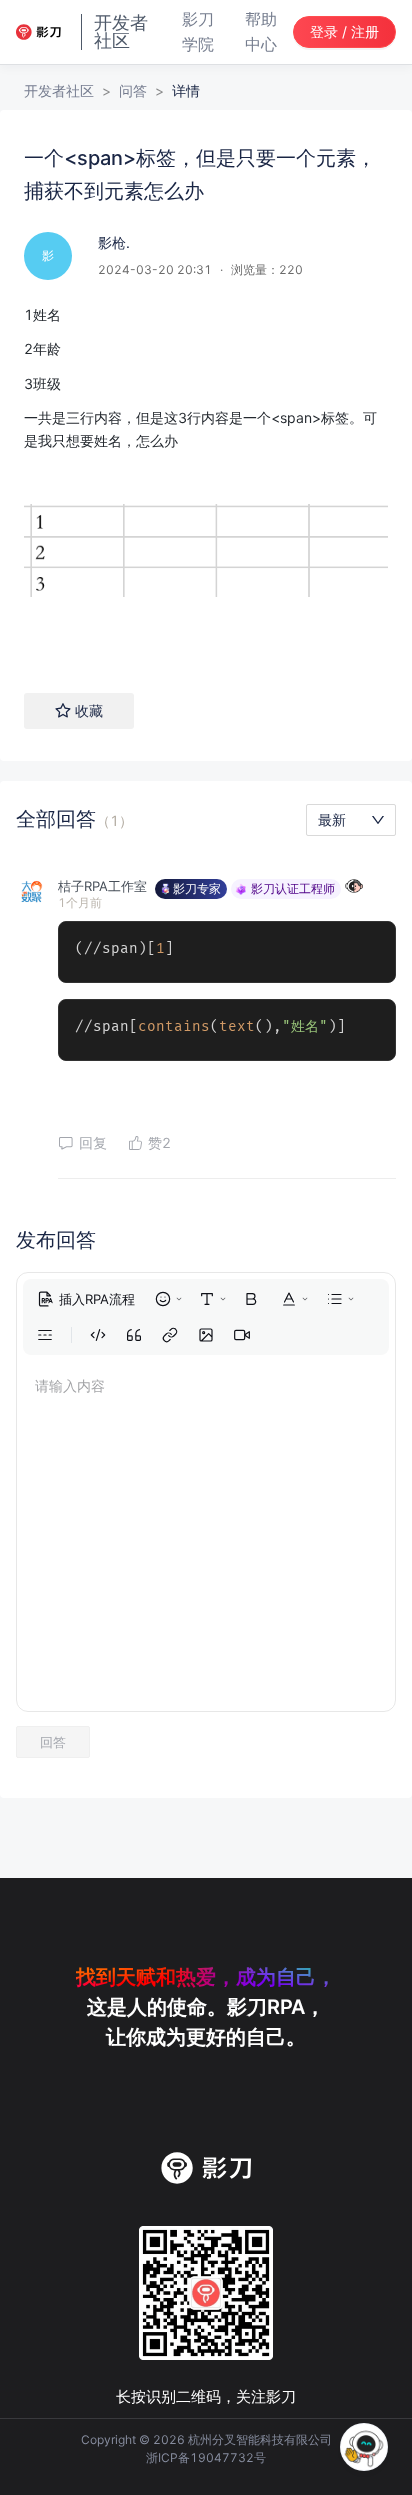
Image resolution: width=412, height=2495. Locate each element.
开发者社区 (59, 90)
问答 (133, 90)
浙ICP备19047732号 (206, 2457)
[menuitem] (86, 1299)
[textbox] (206, 478)
